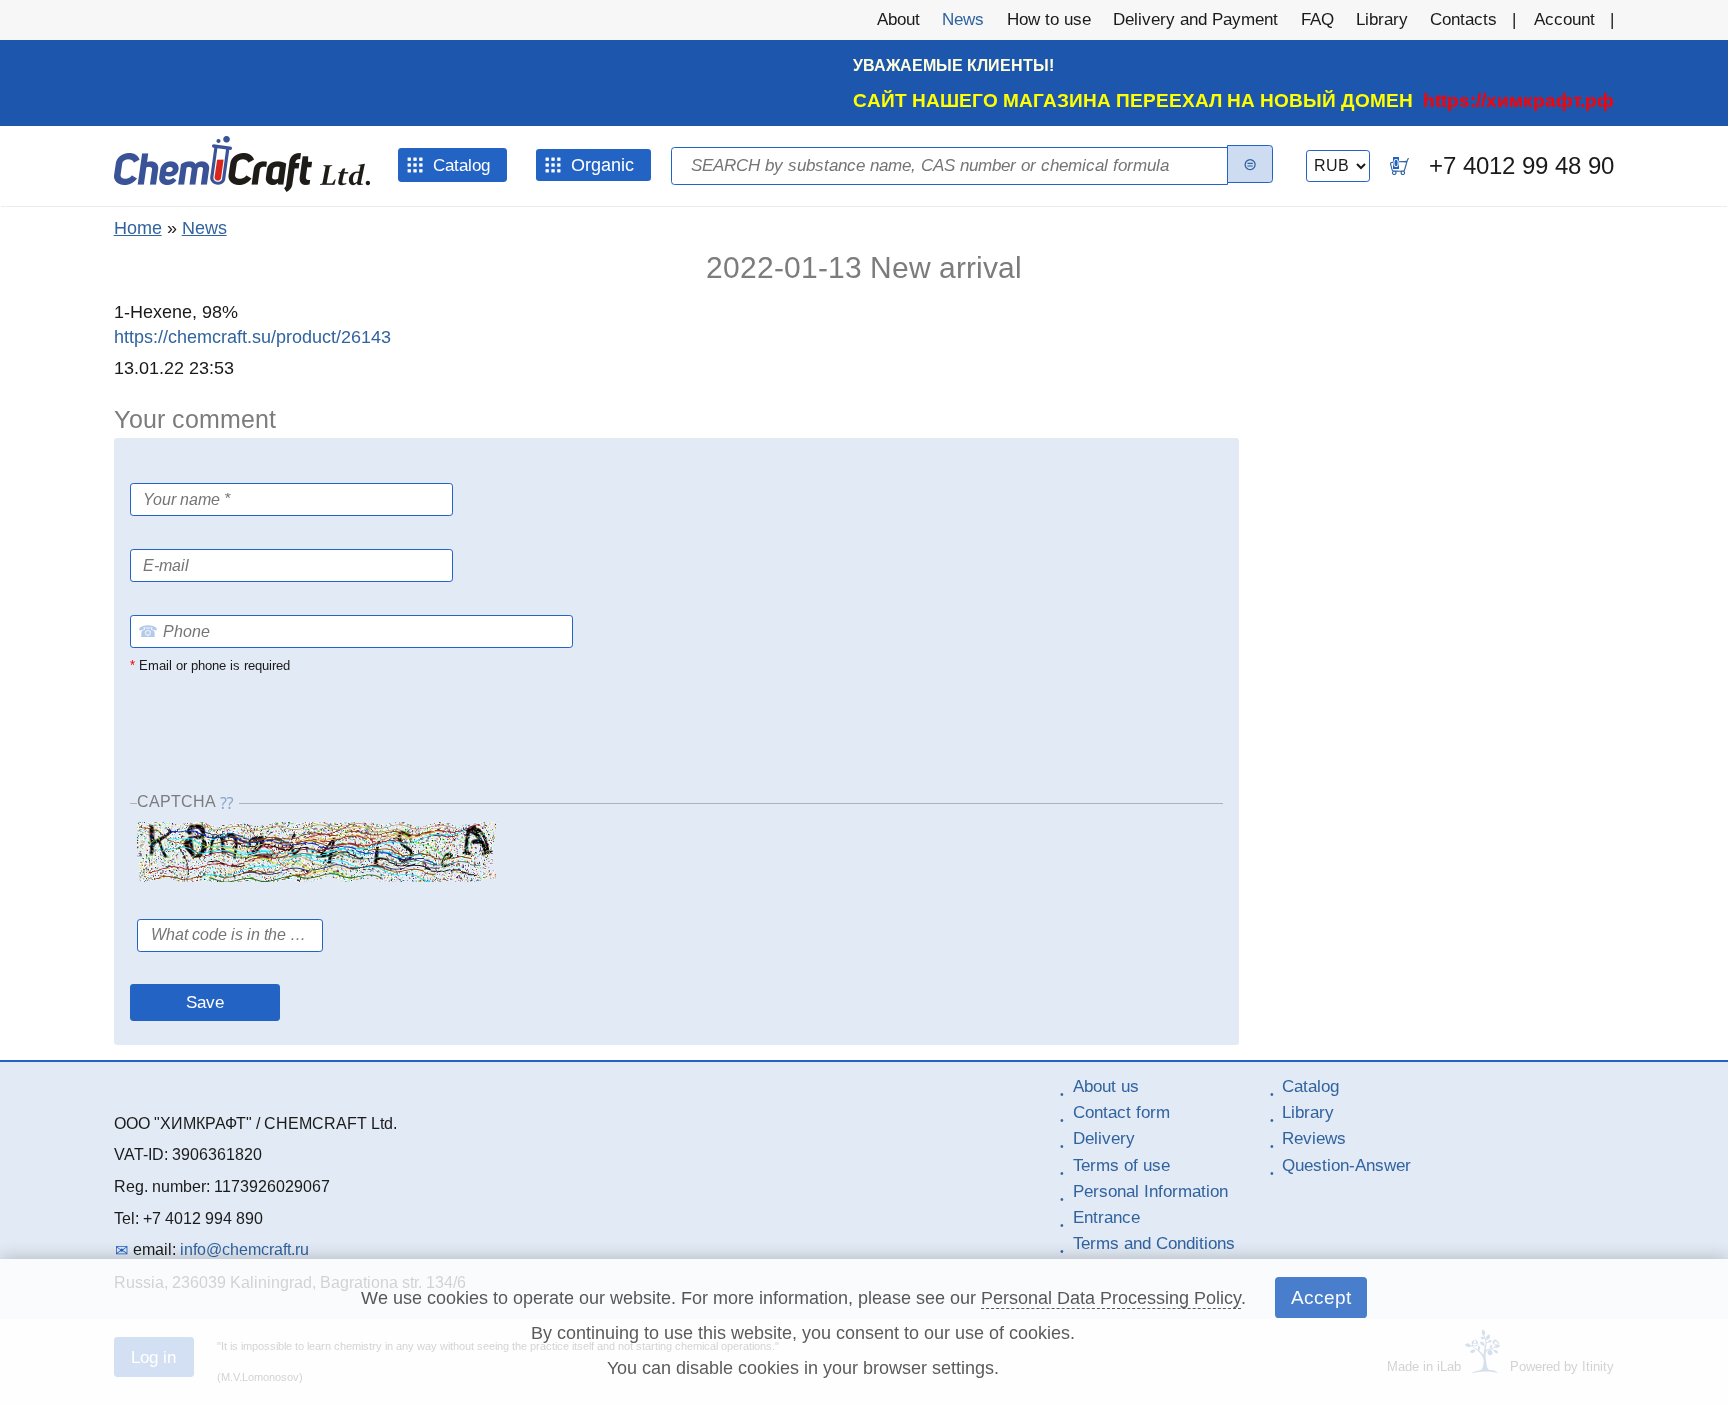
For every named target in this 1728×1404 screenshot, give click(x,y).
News (204, 228)
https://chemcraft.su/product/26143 (252, 337)
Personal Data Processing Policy (1111, 1298)
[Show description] (188, 535)
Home (138, 228)
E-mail (153, 533)
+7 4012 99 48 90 (1521, 165)
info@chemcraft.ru (244, 1249)
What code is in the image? (238, 903)
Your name (173, 470)
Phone (153, 599)
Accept (1321, 1297)
